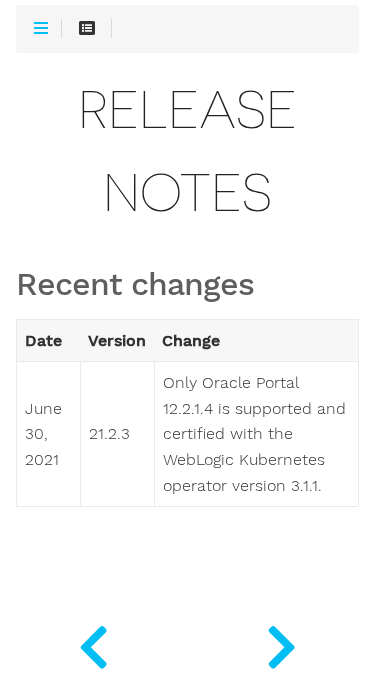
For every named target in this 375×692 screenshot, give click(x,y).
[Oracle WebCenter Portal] (94, 642)
